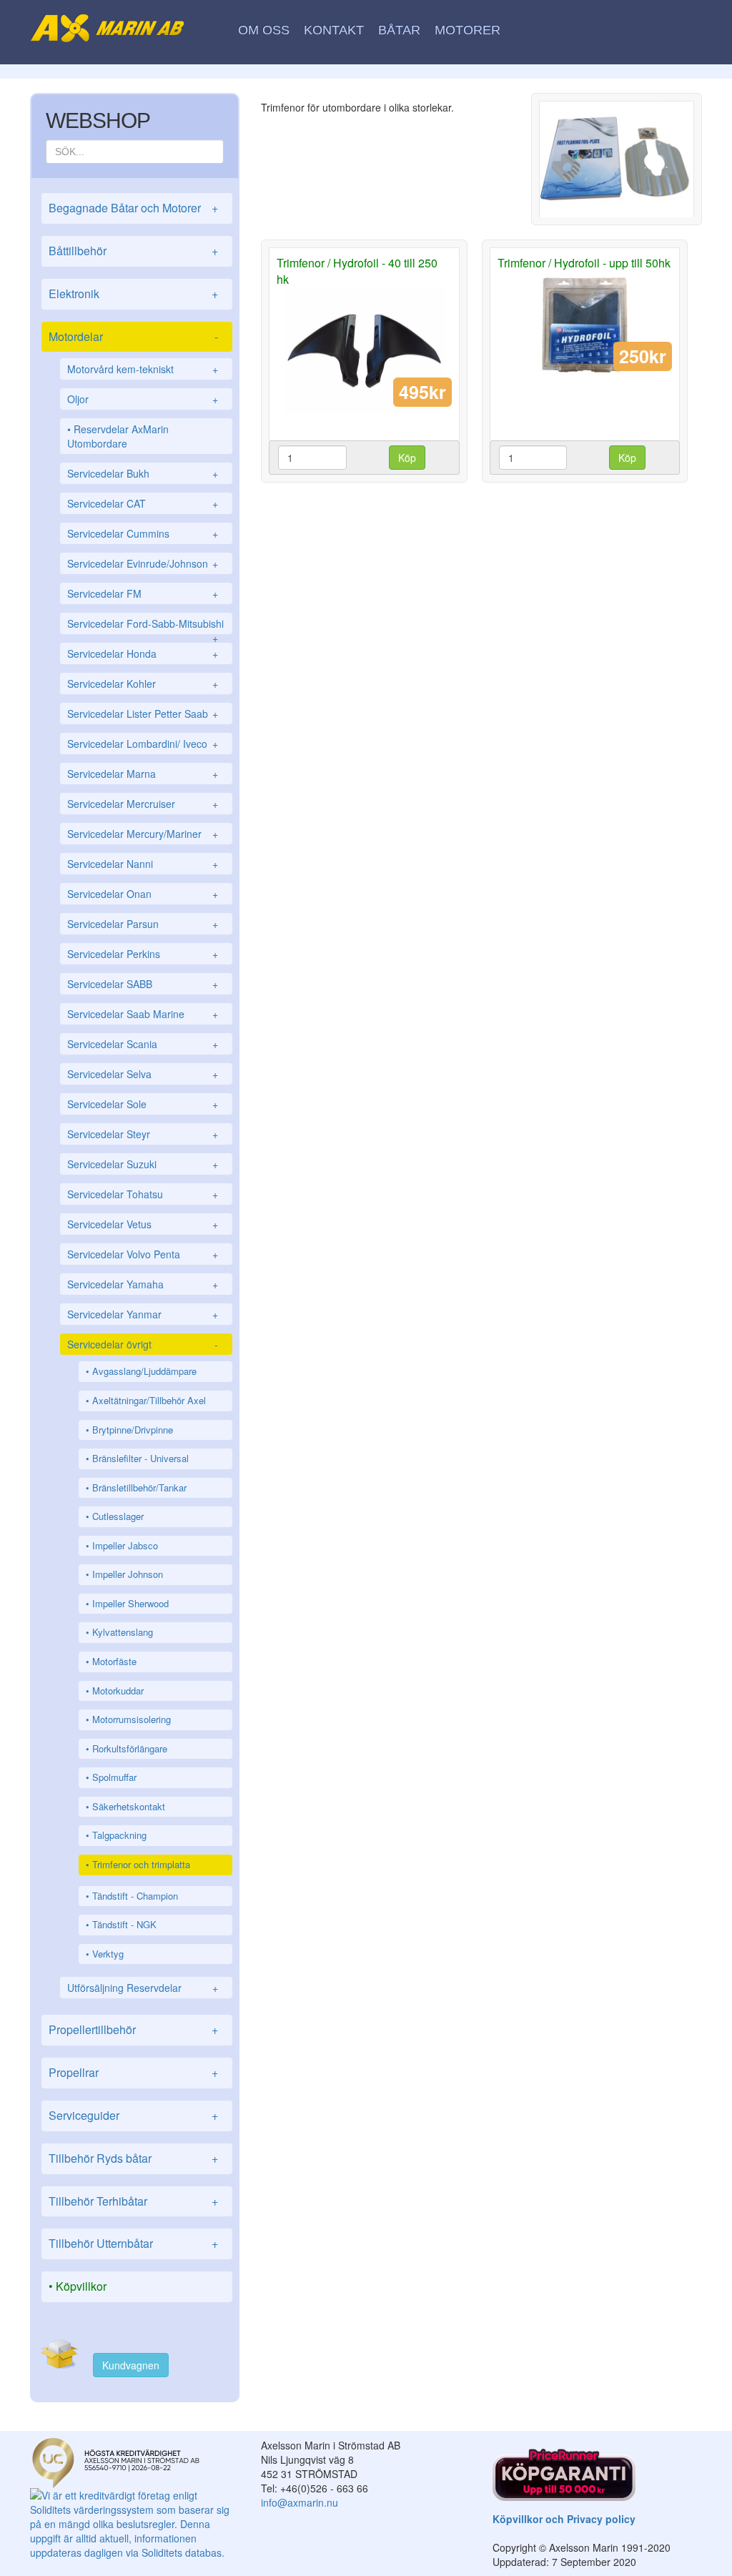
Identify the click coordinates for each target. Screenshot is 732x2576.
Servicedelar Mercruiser (143, 804)
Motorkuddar (118, 1691)
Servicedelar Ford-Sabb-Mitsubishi (145, 625)
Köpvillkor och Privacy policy (564, 2519)
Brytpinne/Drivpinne (133, 1430)
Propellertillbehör (133, 2029)
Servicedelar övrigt (143, 1344)
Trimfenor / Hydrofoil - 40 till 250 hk (357, 271)
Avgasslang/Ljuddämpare (144, 1371)
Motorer (468, 30)
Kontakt (334, 30)
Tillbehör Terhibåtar (133, 2201)
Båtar (399, 30)
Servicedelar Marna (143, 774)
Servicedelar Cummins (143, 533)
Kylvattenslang (123, 1632)
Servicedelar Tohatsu (143, 1194)
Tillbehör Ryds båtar (133, 2158)
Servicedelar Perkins (143, 954)
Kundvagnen (131, 2365)
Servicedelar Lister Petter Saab (143, 714)
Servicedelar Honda (143, 653)
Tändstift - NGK (124, 1924)
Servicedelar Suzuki (143, 1164)
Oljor (143, 399)
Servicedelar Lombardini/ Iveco (143, 744)
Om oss (264, 30)
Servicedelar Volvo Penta (143, 1254)
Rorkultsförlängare (130, 1748)
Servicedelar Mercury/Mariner (143, 834)
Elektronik (133, 293)
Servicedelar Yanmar (143, 1314)
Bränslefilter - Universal (140, 1458)
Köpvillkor (81, 2286)
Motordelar (133, 336)
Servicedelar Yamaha (143, 1284)
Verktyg (108, 1954)
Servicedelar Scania (143, 1044)
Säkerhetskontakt (129, 1806)
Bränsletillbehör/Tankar (139, 1487)
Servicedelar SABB (143, 984)
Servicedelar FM (143, 593)
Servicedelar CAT (143, 503)
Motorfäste (114, 1661)
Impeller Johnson (128, 1574)
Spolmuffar (114, 1777)
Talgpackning (119, 1835)
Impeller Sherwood (130, 1603)
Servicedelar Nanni (143, 864)
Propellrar (133, 2072)
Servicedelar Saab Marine (143, 1014)
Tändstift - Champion (135, 1896)
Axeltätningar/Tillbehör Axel (149, 1400)
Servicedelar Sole (143, 1104)
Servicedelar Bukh (143, 473)
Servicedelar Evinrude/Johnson (143, 563)
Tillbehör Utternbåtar (133, 2243)
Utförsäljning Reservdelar (143, 1988)
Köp (407, 458)
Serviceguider (133, 2115)
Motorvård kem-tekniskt (143, 369)
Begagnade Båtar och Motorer (133, 208)
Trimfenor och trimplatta (141, 1864)
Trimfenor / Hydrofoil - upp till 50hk (584, 263)
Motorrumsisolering (132, 1719)
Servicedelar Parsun (143, 924)
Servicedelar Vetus (143, 1224)
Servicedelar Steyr (143, 1134)
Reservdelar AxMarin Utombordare (118, 436)
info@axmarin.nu (300, 2502)
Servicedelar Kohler (143, 684)
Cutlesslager (118, 1516)
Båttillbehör (133, 251)
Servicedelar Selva (143, 1074)
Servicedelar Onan (143, 894)
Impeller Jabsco (125, 1545)
